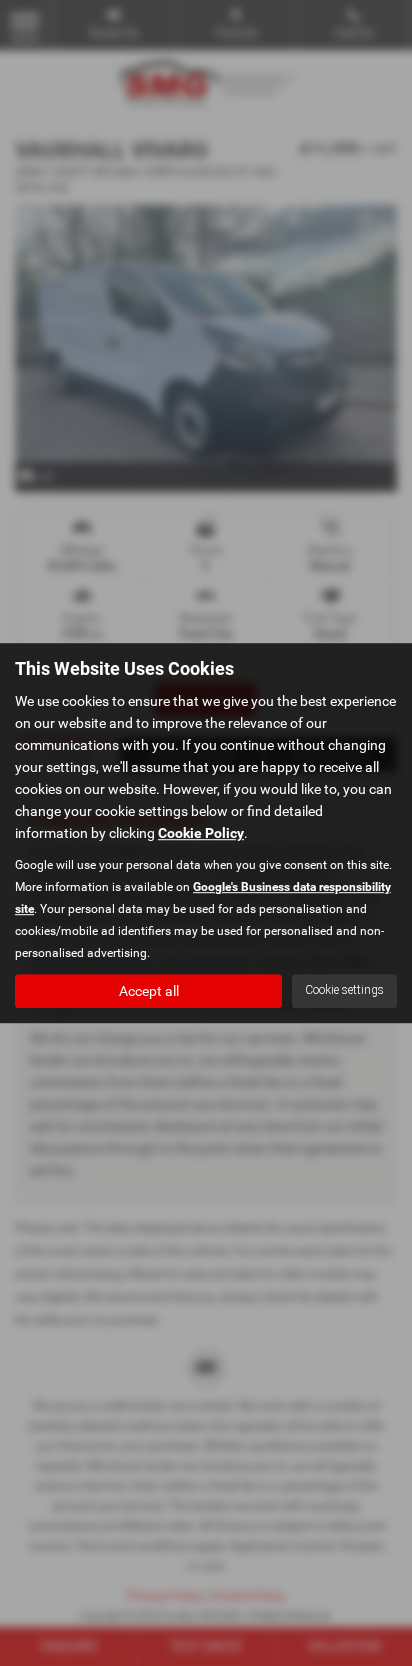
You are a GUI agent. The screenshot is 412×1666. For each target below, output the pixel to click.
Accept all (149, 991)
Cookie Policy (201, 833)
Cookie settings (344, 990)
